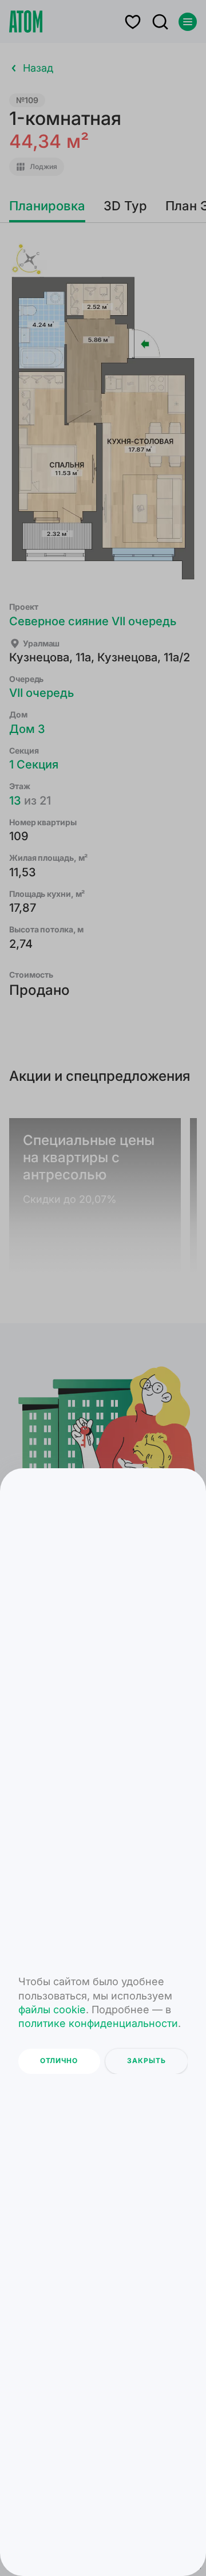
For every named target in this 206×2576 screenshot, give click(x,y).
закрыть (146, 2061)
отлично (59, 2061)
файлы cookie (52, 2010)
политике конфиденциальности (98, 2023)
